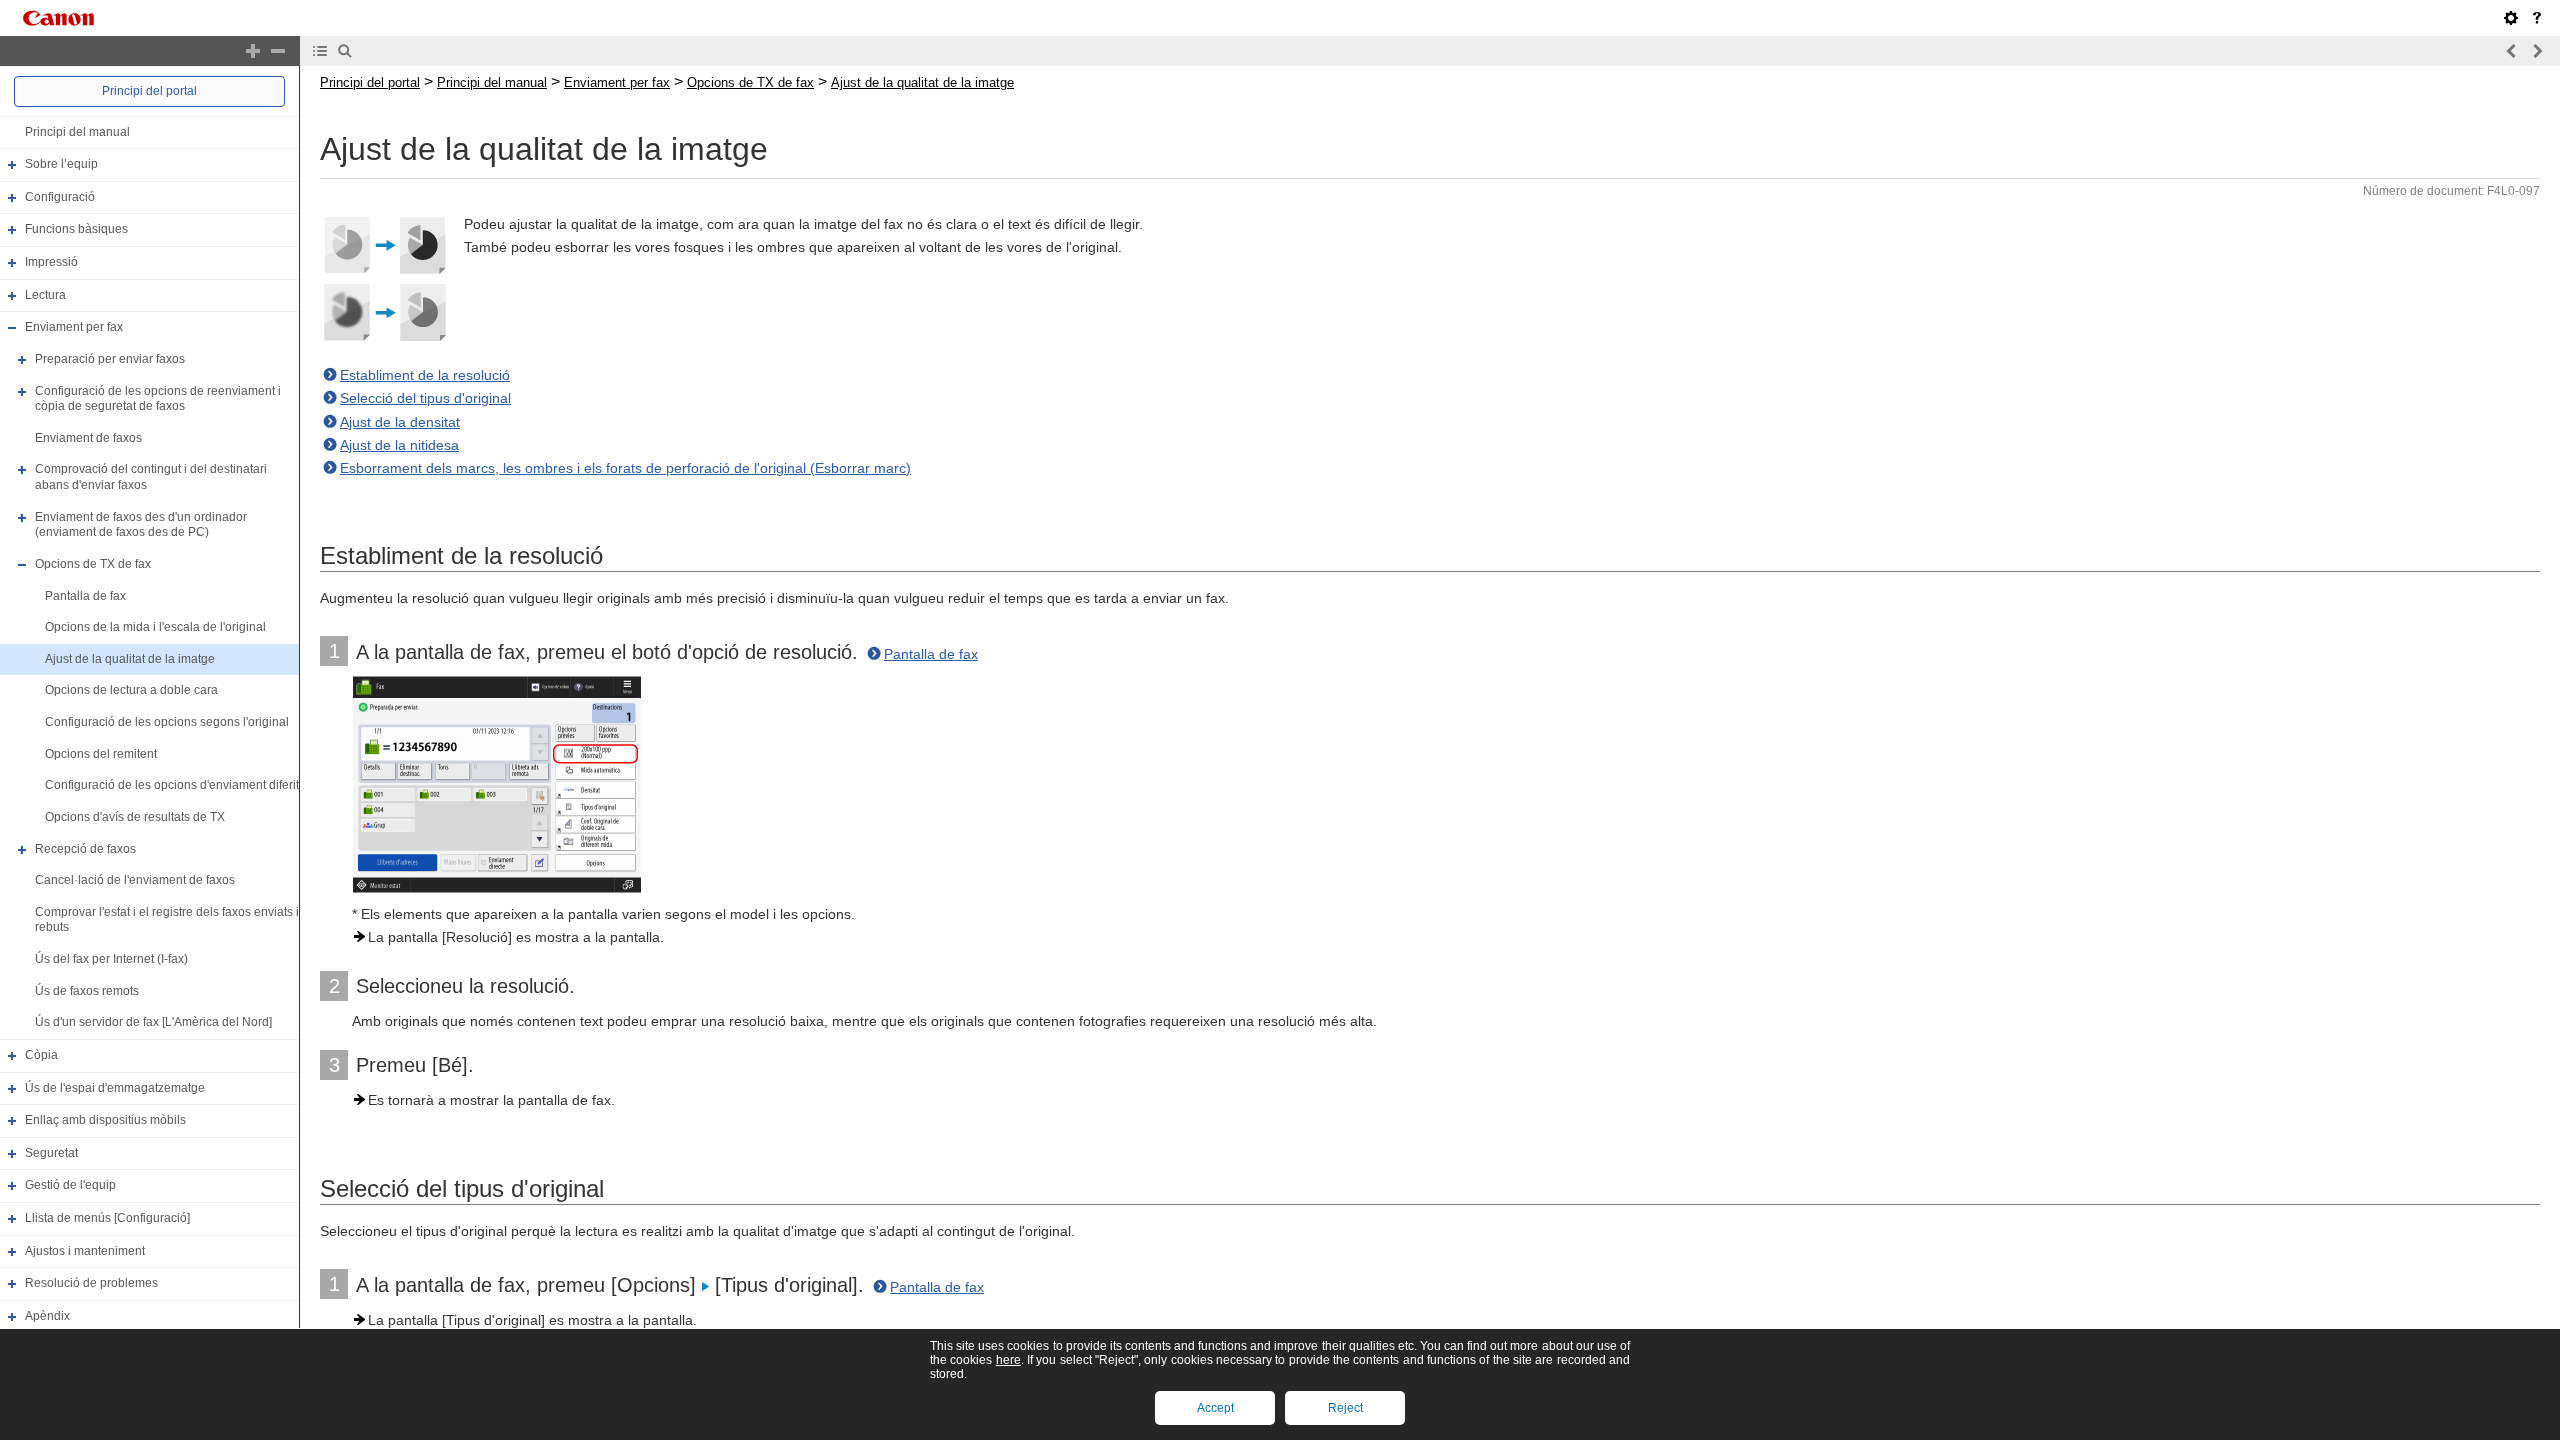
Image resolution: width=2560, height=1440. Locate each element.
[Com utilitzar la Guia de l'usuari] (2537, 18)
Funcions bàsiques (76, 230)
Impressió (51, 262)
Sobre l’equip (61, 164)
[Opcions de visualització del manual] (2511, 18)
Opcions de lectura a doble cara (131, 691)
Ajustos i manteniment (85, 1251)
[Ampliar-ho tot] (253, 51)
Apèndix (47, 1316)
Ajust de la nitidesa (399, 445)
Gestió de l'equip (70, 1186)
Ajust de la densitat (400, 422)
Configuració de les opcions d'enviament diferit (172, 785)
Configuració (60, 197)
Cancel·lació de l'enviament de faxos (135, 880)
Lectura (45, 295)
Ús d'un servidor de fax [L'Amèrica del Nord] (153, 1022)
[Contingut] (320, 51)
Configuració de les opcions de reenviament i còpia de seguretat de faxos (158, 399)
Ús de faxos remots (87, 991)
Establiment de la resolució (425, 375)
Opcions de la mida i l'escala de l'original (155, 627)
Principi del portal (149, 91)
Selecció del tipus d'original (425, 398)
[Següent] (2537, 51)
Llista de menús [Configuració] (107, 1218)
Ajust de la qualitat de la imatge (130, 659)
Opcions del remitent (101, 754)
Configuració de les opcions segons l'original (167, 722)
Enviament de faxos (88, 438)
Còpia (41, 1055)
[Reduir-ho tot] (278, 51)
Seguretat (51, 1153)
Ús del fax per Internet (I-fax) (111, 959)
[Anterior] (2512, 51)
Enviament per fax (74, 327)
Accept (1215, 1408)
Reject (1345, 1408)
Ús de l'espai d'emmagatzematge (115, 1088)
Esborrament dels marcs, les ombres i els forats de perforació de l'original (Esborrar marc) (625, 468)
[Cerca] (345, 51)
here (1008, 1360)
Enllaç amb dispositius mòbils (105, 1120)
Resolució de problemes (91, 1283)
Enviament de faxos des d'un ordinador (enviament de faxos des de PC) (141, 525)
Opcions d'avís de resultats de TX (135, 817)
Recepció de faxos (85, 849)
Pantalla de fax (85, 596)
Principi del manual (77, 132)
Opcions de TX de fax (93, 564)
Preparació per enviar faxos (110, 359)
